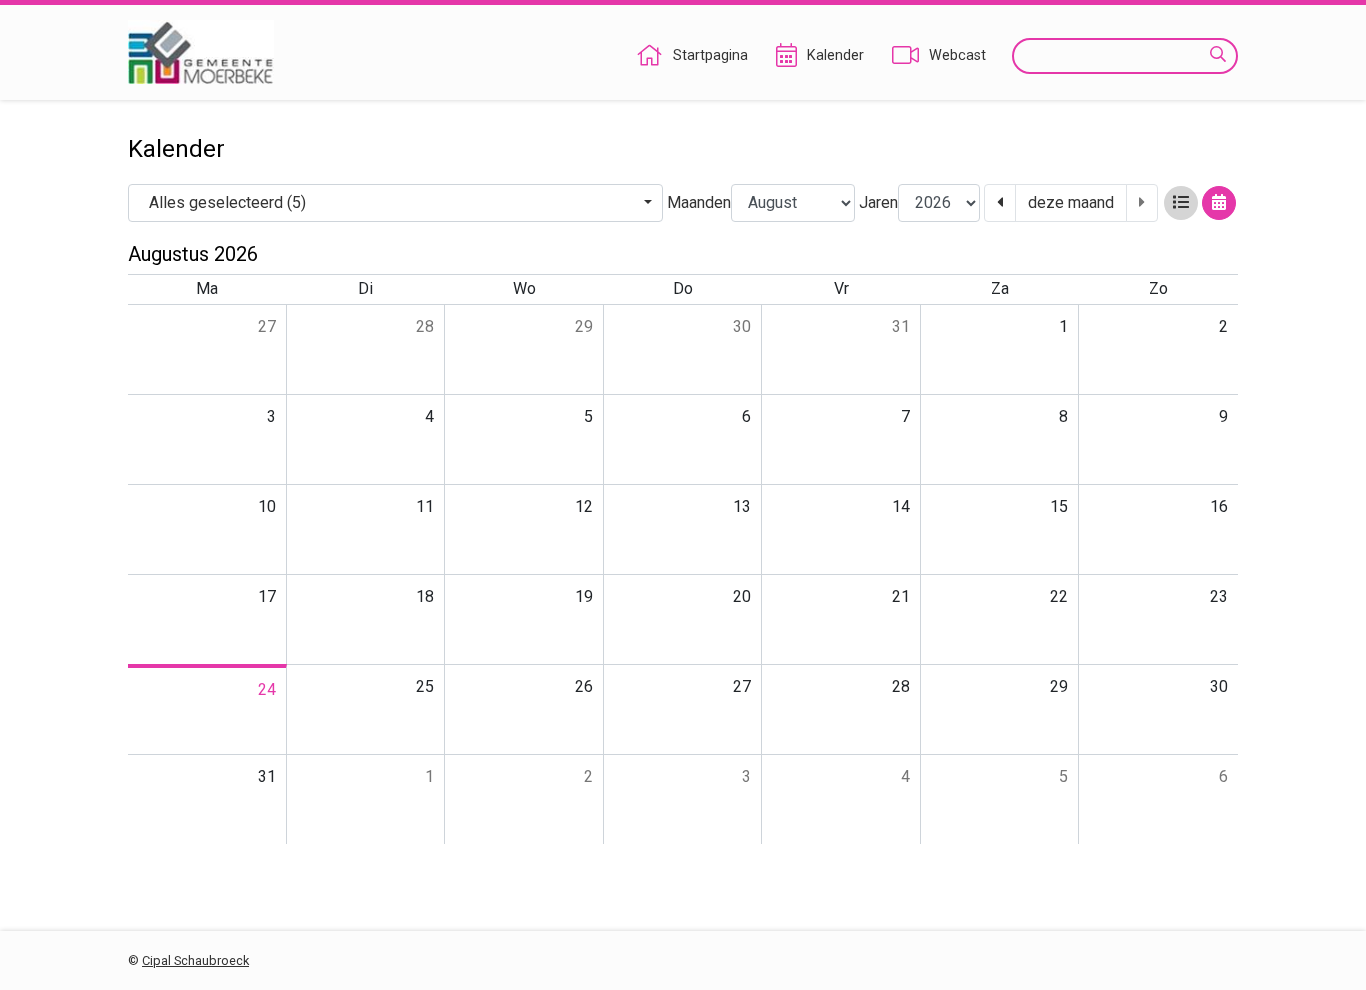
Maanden (699, 202)
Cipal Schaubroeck (195, 960)
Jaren (878, 202)
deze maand (1071, 202)
